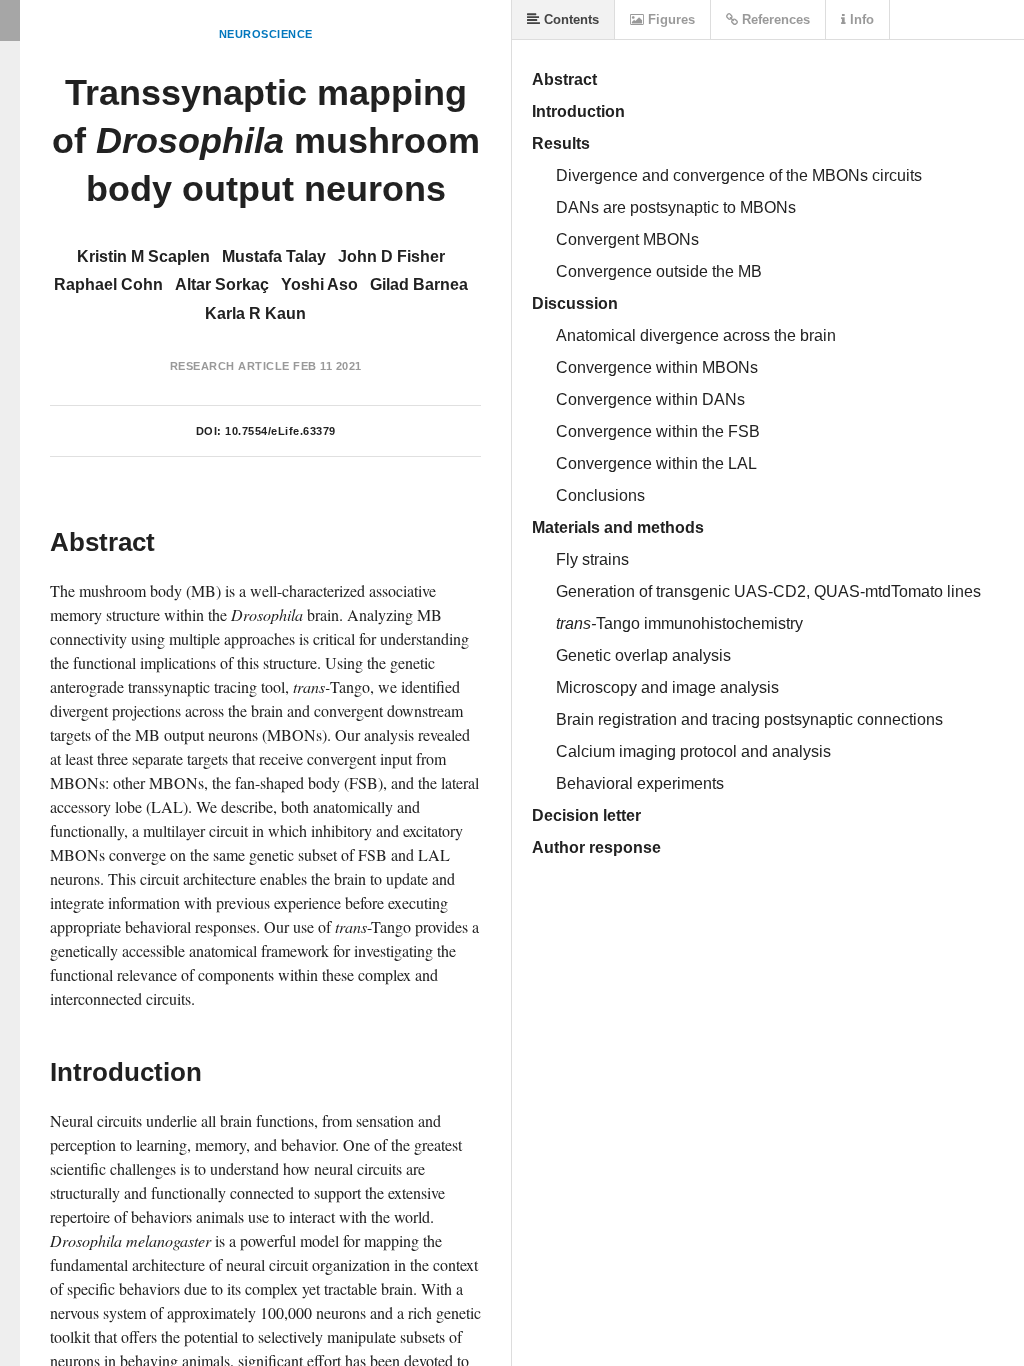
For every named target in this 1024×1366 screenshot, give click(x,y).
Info (860, 19)
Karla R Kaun (255, 313)
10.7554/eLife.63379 (280, 431)
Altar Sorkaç (222, 284)
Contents (569, 19)
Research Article (230, 366)
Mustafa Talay (274, 256)
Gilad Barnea (419, 284)
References (774, 19)
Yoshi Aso (319, 284)
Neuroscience (266, 34)
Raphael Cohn (108, 284)
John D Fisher (391, 256)
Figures (669, 19)
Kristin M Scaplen (143, 256)
